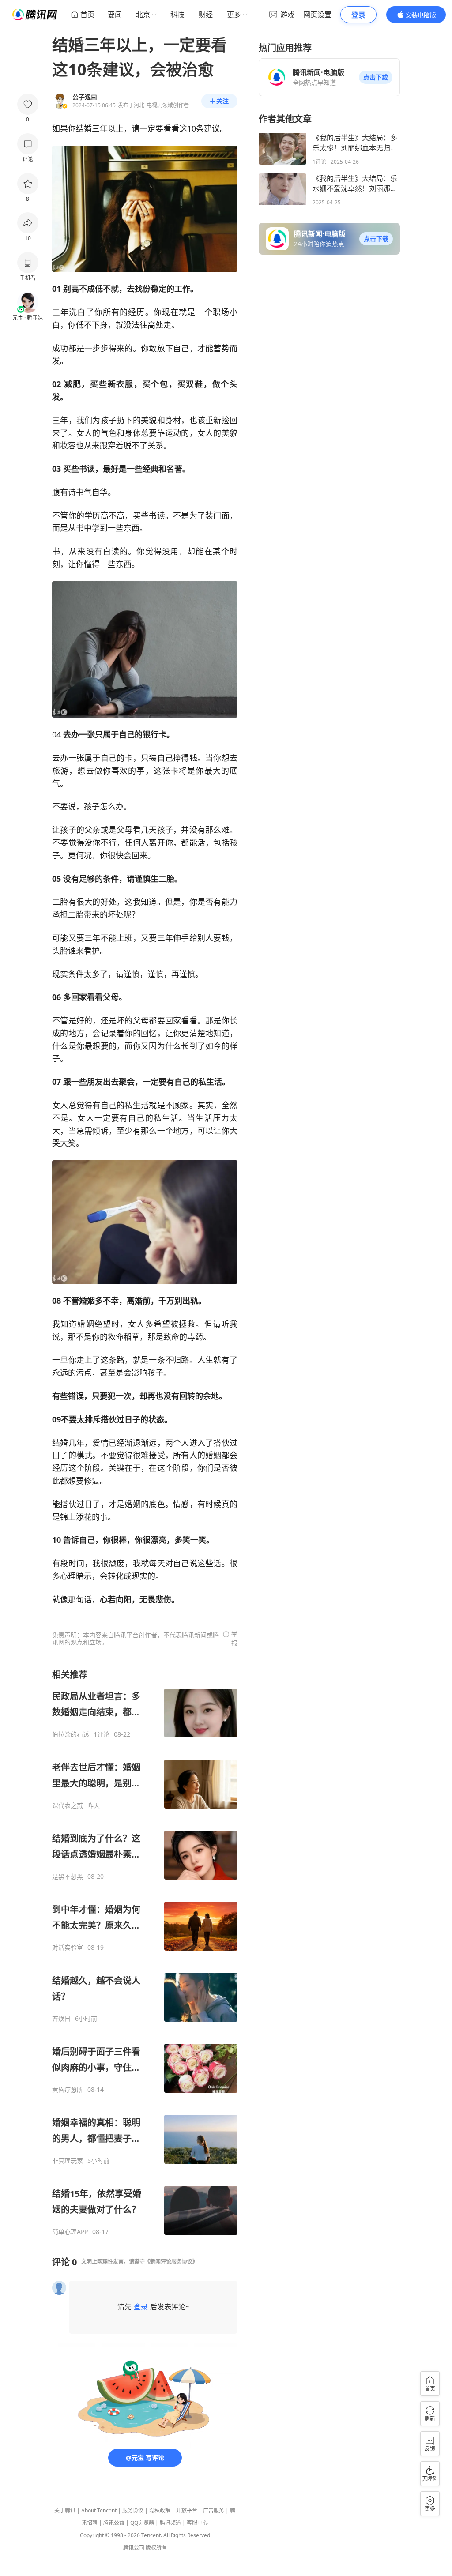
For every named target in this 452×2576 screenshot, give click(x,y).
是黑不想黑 (68, 1877)
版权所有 (156, 2548)
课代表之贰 (68, 1805)
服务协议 (133, 2510)
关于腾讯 (65, 2510)
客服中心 (197, 2523)
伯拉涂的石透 (71, 1734)
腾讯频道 (170, 2523)
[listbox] (145, 1952)
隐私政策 (160, 2510)
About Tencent (99, 2510)
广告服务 (214, 2510)
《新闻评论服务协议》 (171, 2262)
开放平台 (187, 2510)
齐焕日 (61, 2019)
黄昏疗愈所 (68, 2090)
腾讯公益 (114, 2523)
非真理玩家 (68, 2161)
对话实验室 (68, 1948)
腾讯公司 (134, 2548)
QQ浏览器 (142, 2523)
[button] (376, 77)
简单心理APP (70, 2232)
